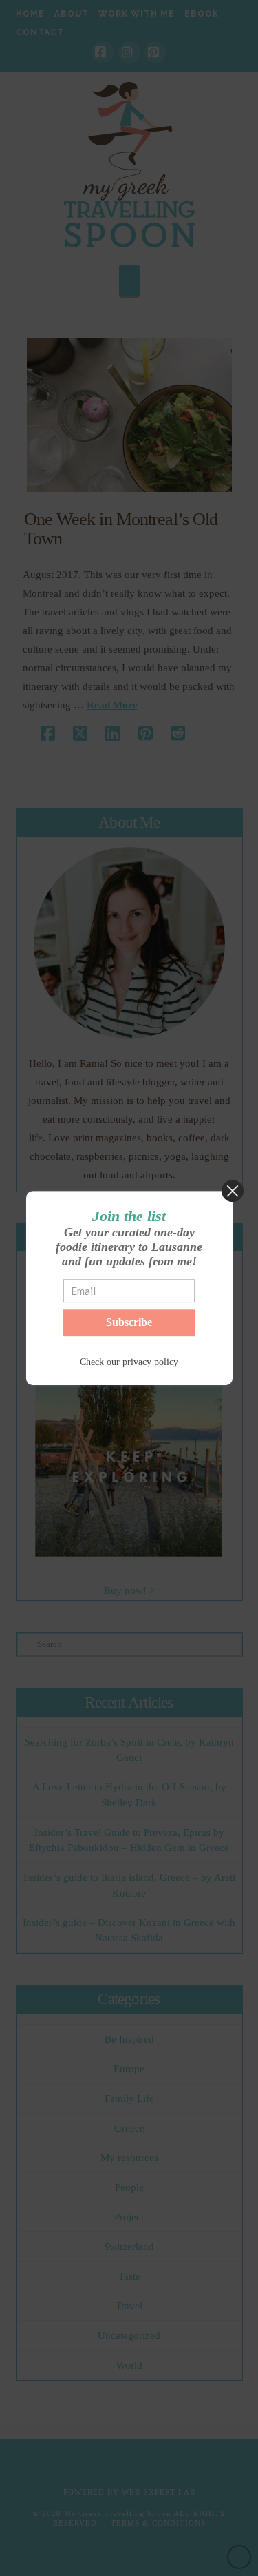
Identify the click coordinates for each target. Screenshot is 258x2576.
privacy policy (150, 1362)
